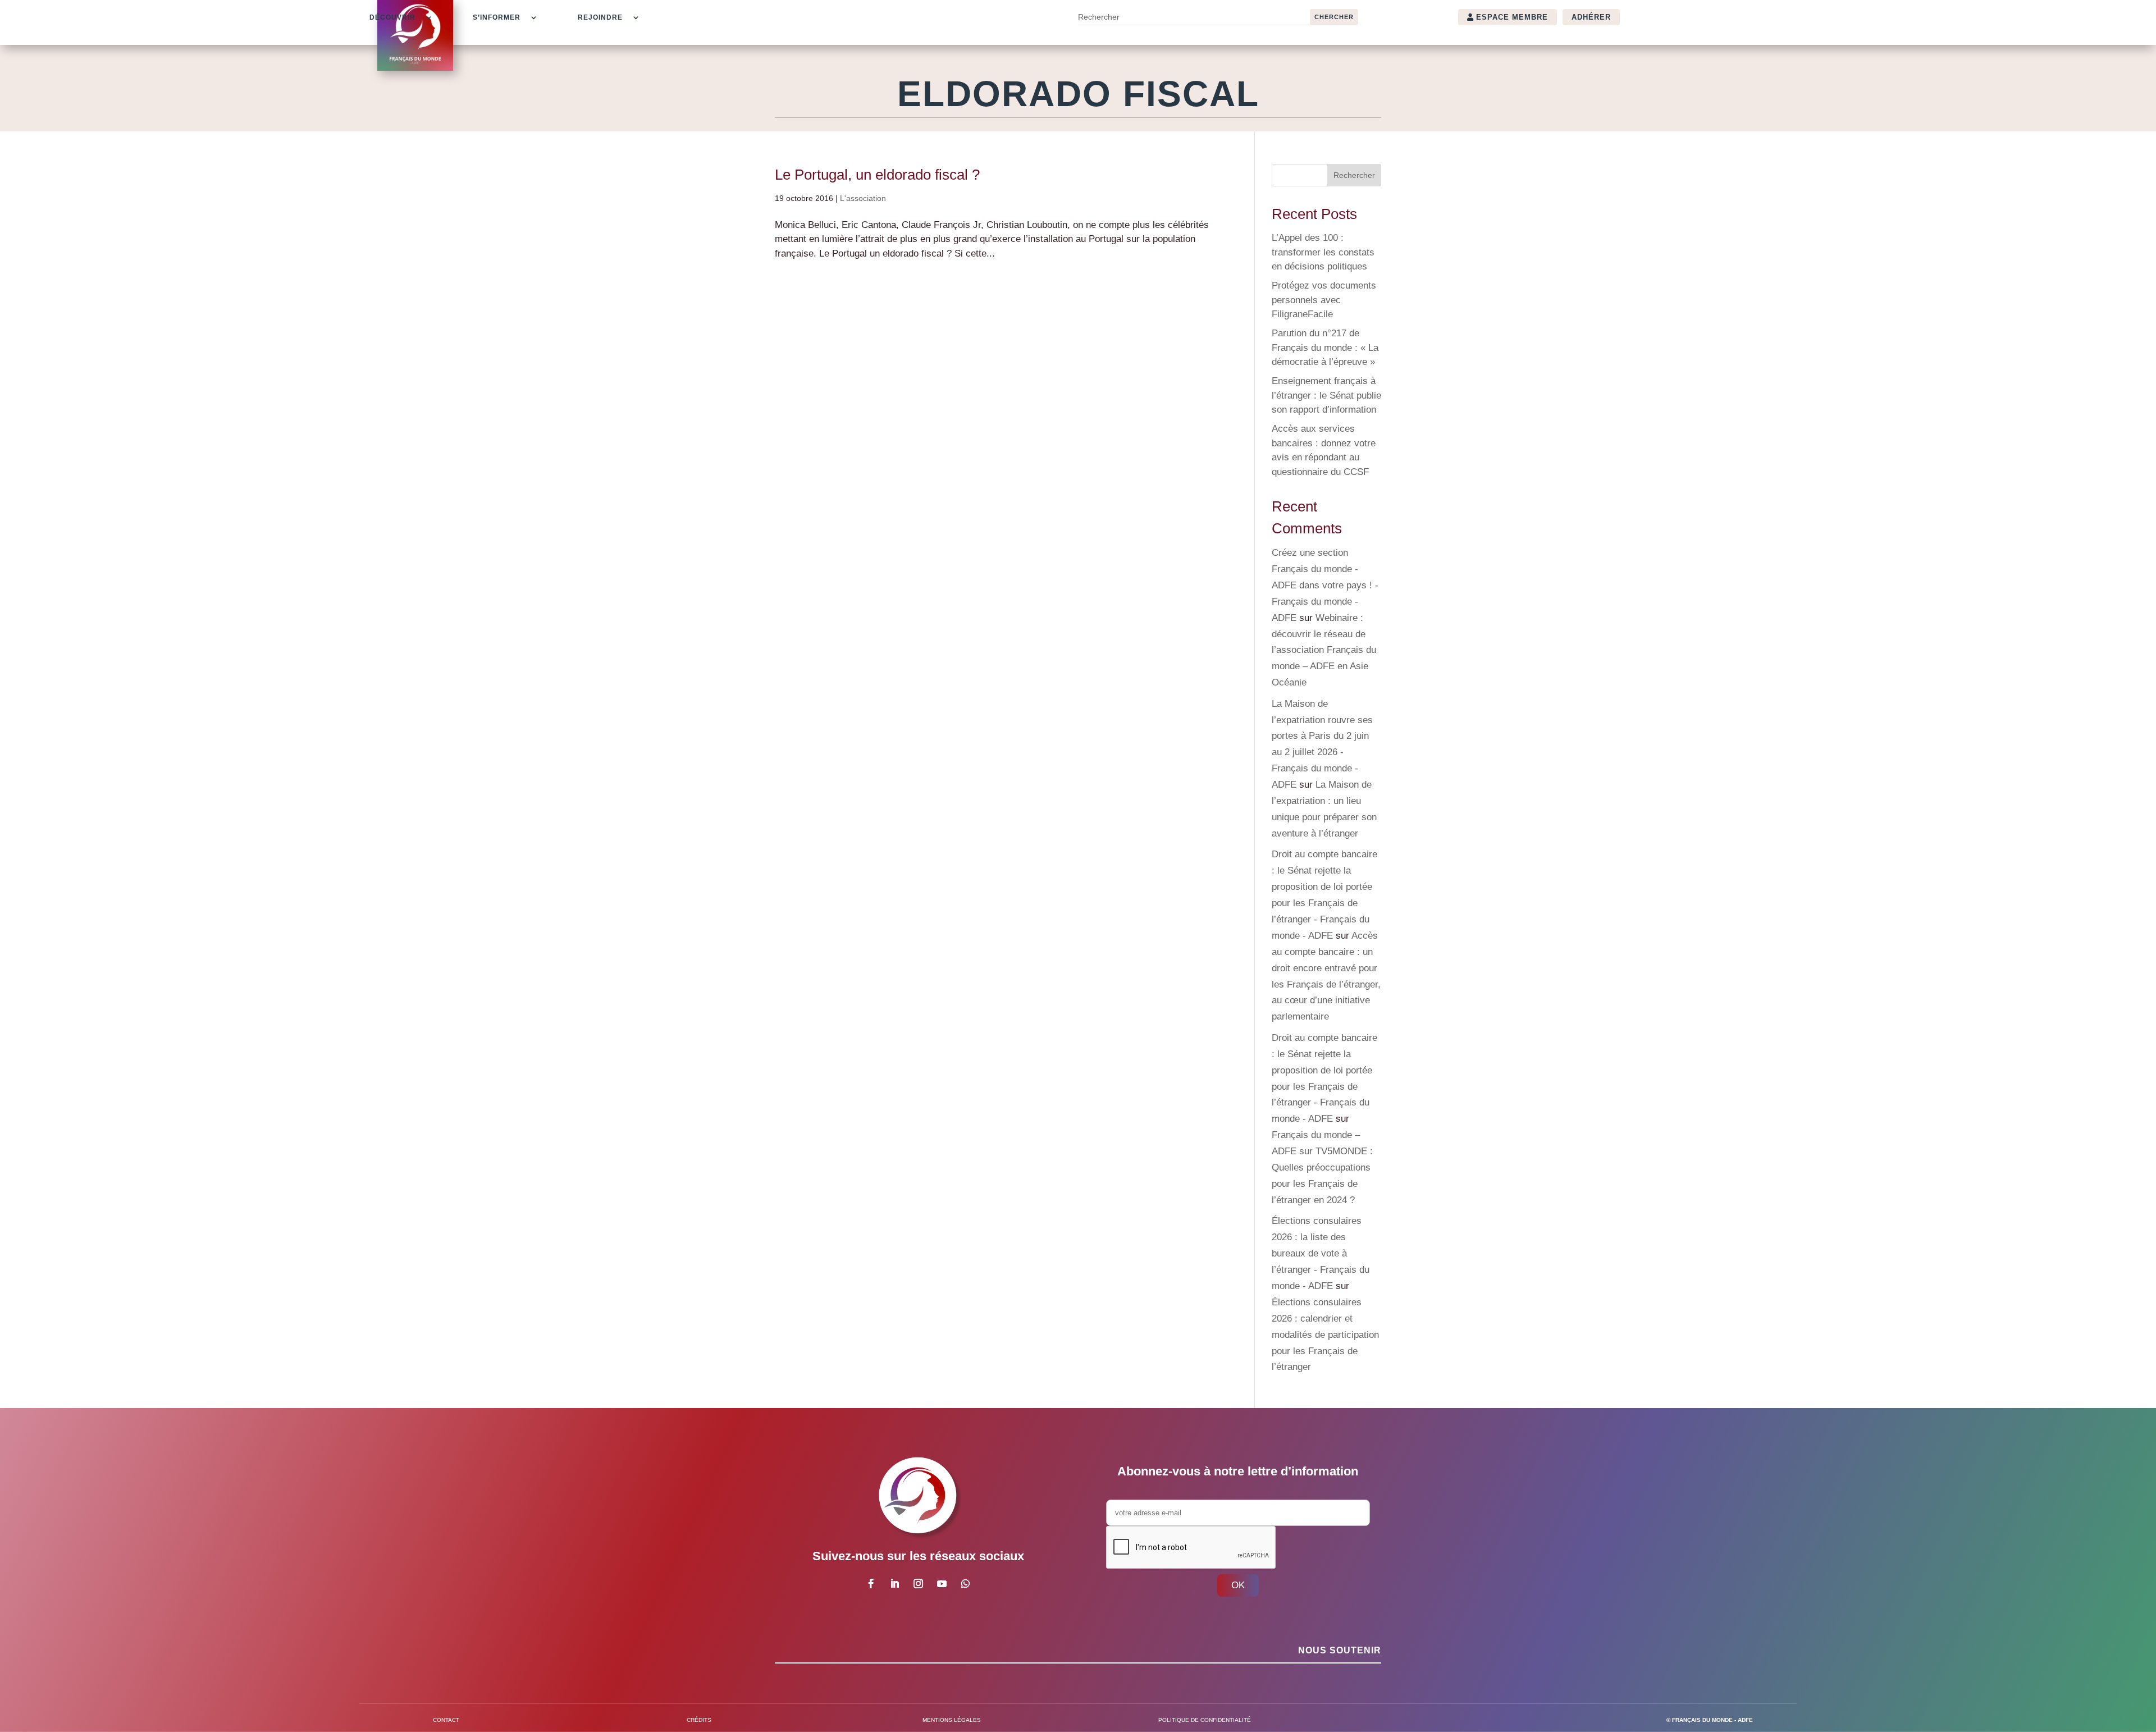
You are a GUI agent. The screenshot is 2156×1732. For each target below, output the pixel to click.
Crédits (699, 1720)
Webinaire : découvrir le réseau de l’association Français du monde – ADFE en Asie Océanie (1324, 650)
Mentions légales (952, 1720)
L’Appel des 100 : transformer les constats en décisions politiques (1323, 252)
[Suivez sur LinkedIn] (894, 1584)
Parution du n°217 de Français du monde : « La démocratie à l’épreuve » (1325, 348)
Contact (446, 1720)
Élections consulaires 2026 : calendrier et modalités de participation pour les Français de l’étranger (1325, 1335)
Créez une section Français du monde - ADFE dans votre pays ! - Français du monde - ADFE (1325, 585)
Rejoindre (600, 17)
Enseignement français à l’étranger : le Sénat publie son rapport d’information (1326, 395)
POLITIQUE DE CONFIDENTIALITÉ (1205, 1720)
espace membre (1512, 17)
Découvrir (392, 17)
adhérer (1591, 17)
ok (1238, 1585)
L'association (863, 198)
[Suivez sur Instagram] (918, 1584)
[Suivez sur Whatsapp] (965, 1584)
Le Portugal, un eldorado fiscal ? (877, 175)
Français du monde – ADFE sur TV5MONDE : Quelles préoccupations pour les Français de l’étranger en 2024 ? (1322, 1167)
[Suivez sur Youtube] (942, 1584)
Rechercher (1354, 175)
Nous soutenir (1340, 1650)
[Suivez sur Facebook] (871, 1584)
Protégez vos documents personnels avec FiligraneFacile (1324, 300)
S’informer (497, 17)
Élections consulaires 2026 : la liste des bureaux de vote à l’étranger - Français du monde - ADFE (1321, 1253)
